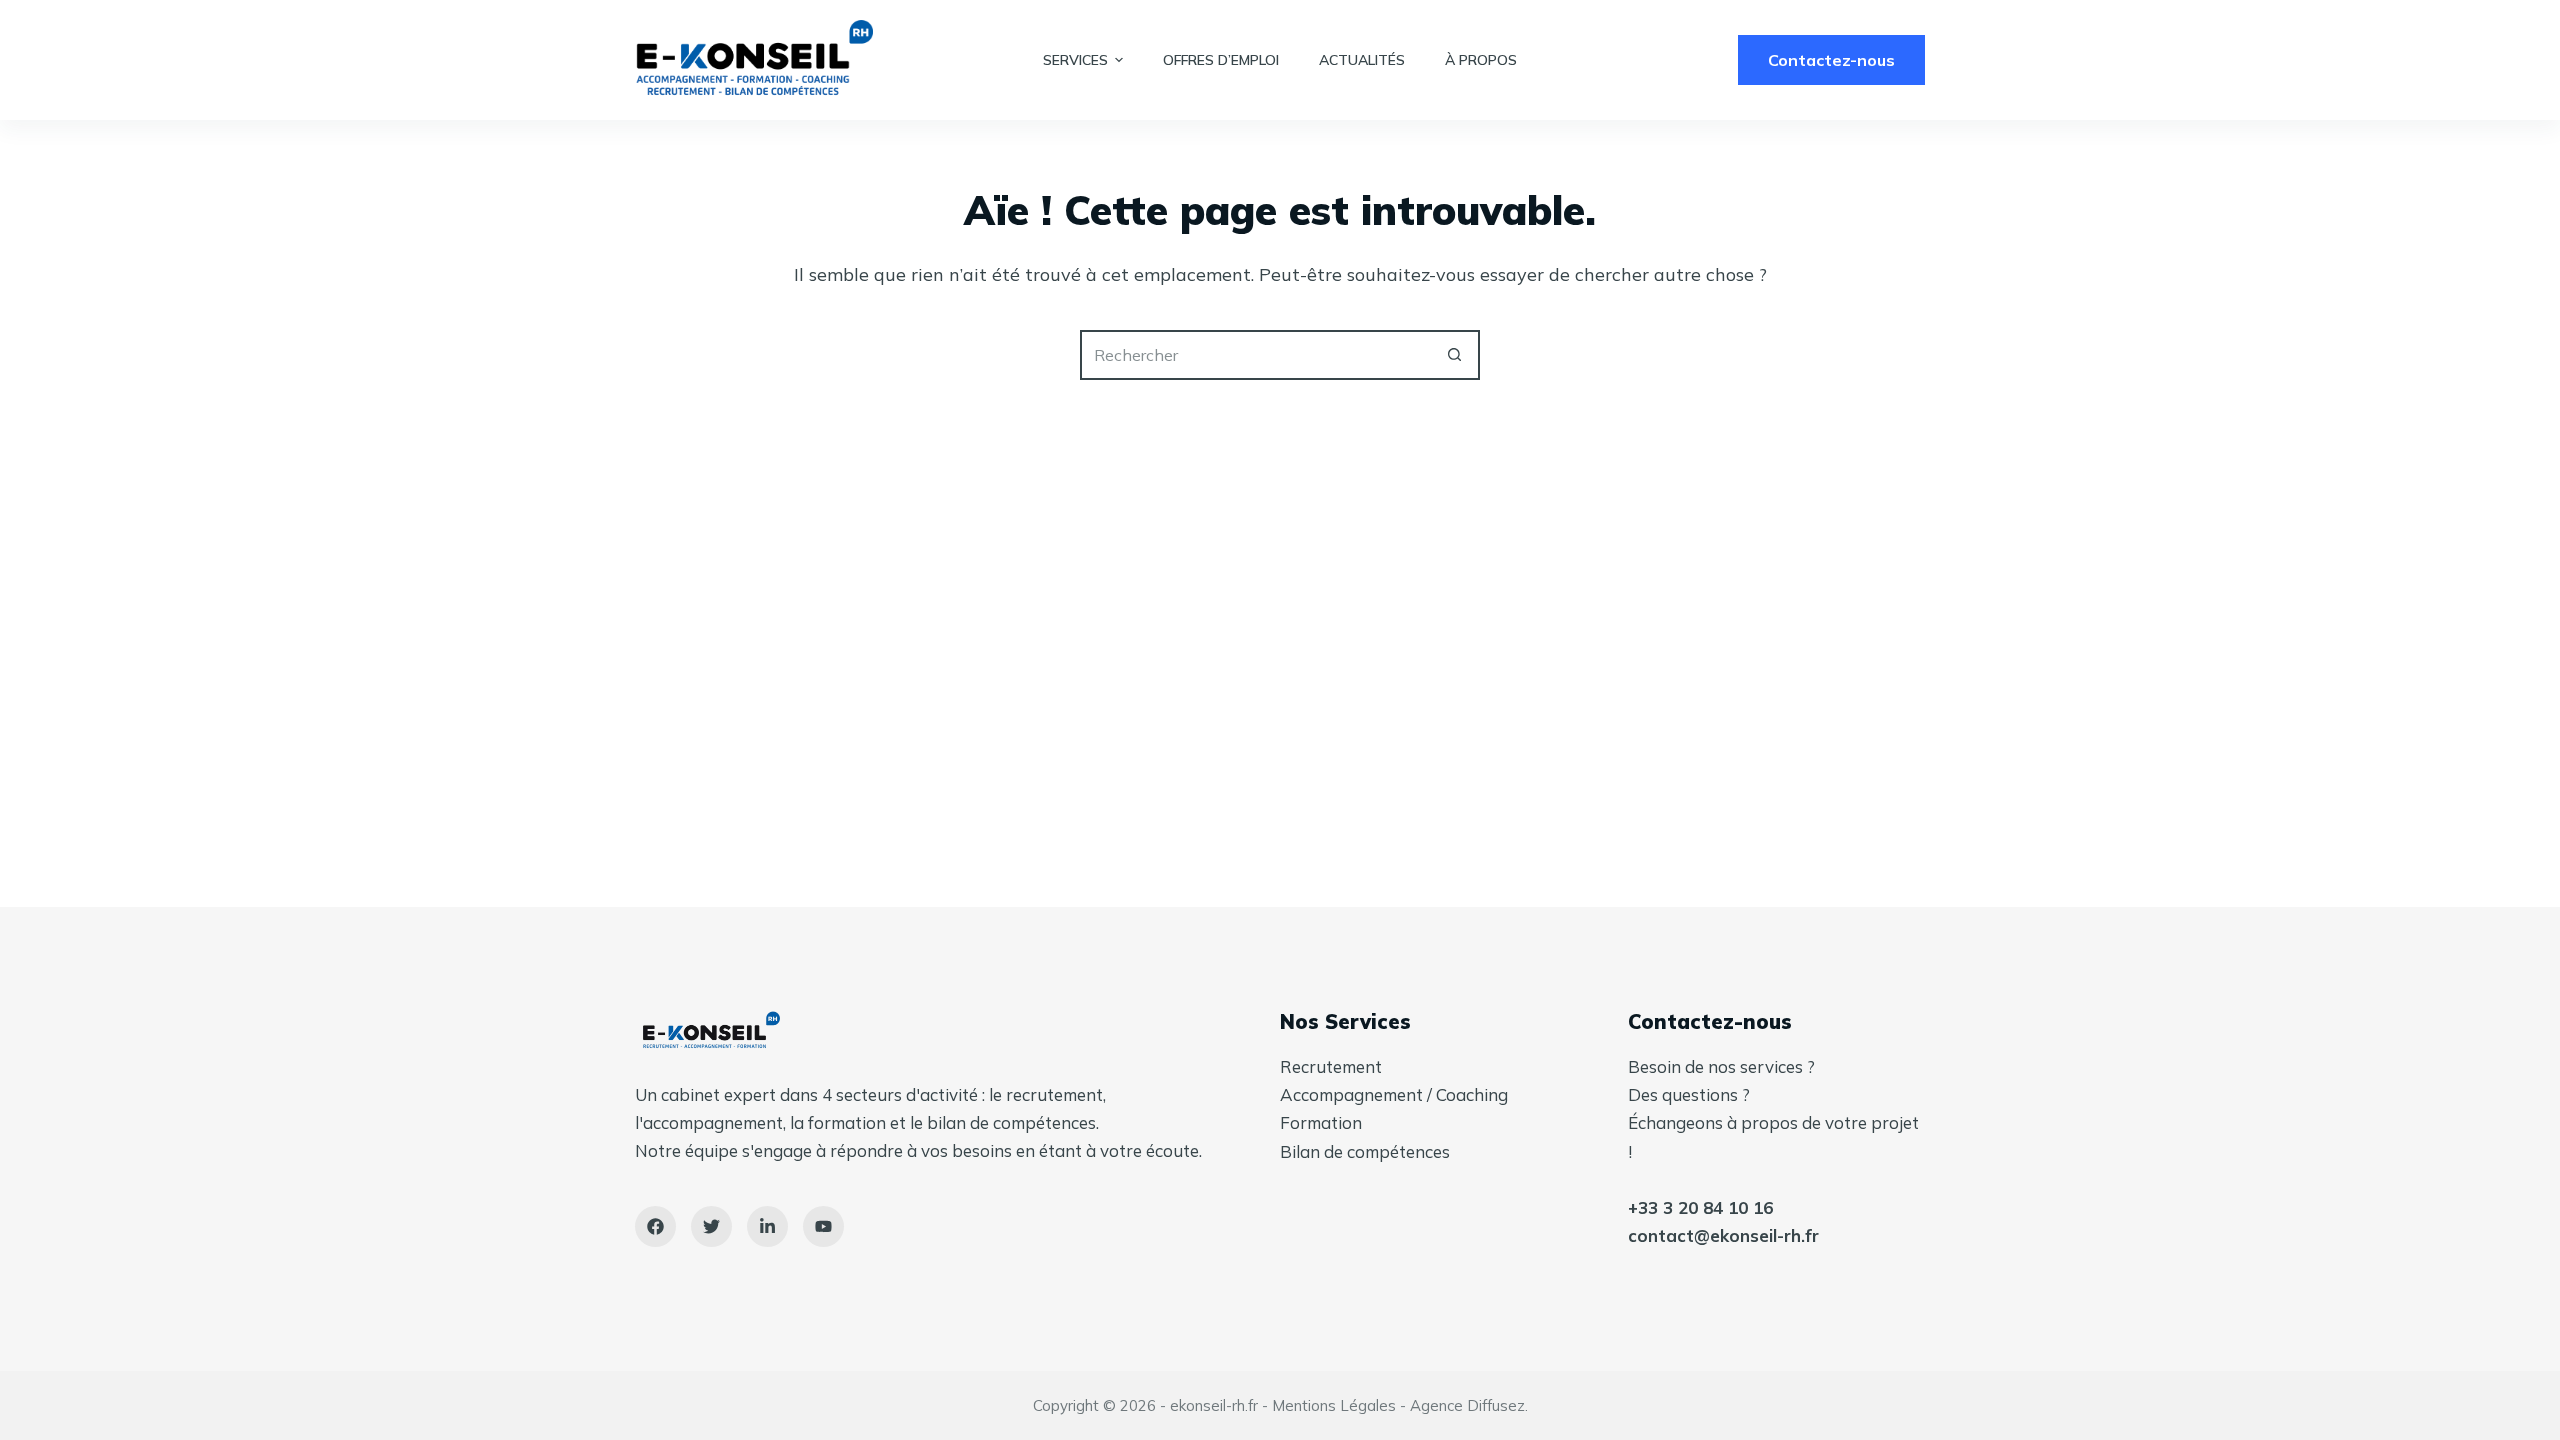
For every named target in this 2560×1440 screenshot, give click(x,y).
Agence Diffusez (1467, 1405)
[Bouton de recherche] (1455, 355)
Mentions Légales (1334, 1405)
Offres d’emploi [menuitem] (1221, 60)
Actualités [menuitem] (1362, 60)
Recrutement (1331, 1066)
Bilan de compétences (1365, 1151)
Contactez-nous (1831, 60)
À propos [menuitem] (1481, 60)
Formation (1321, 1122)
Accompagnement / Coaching (1394, 1094)
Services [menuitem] (1075, 60)
